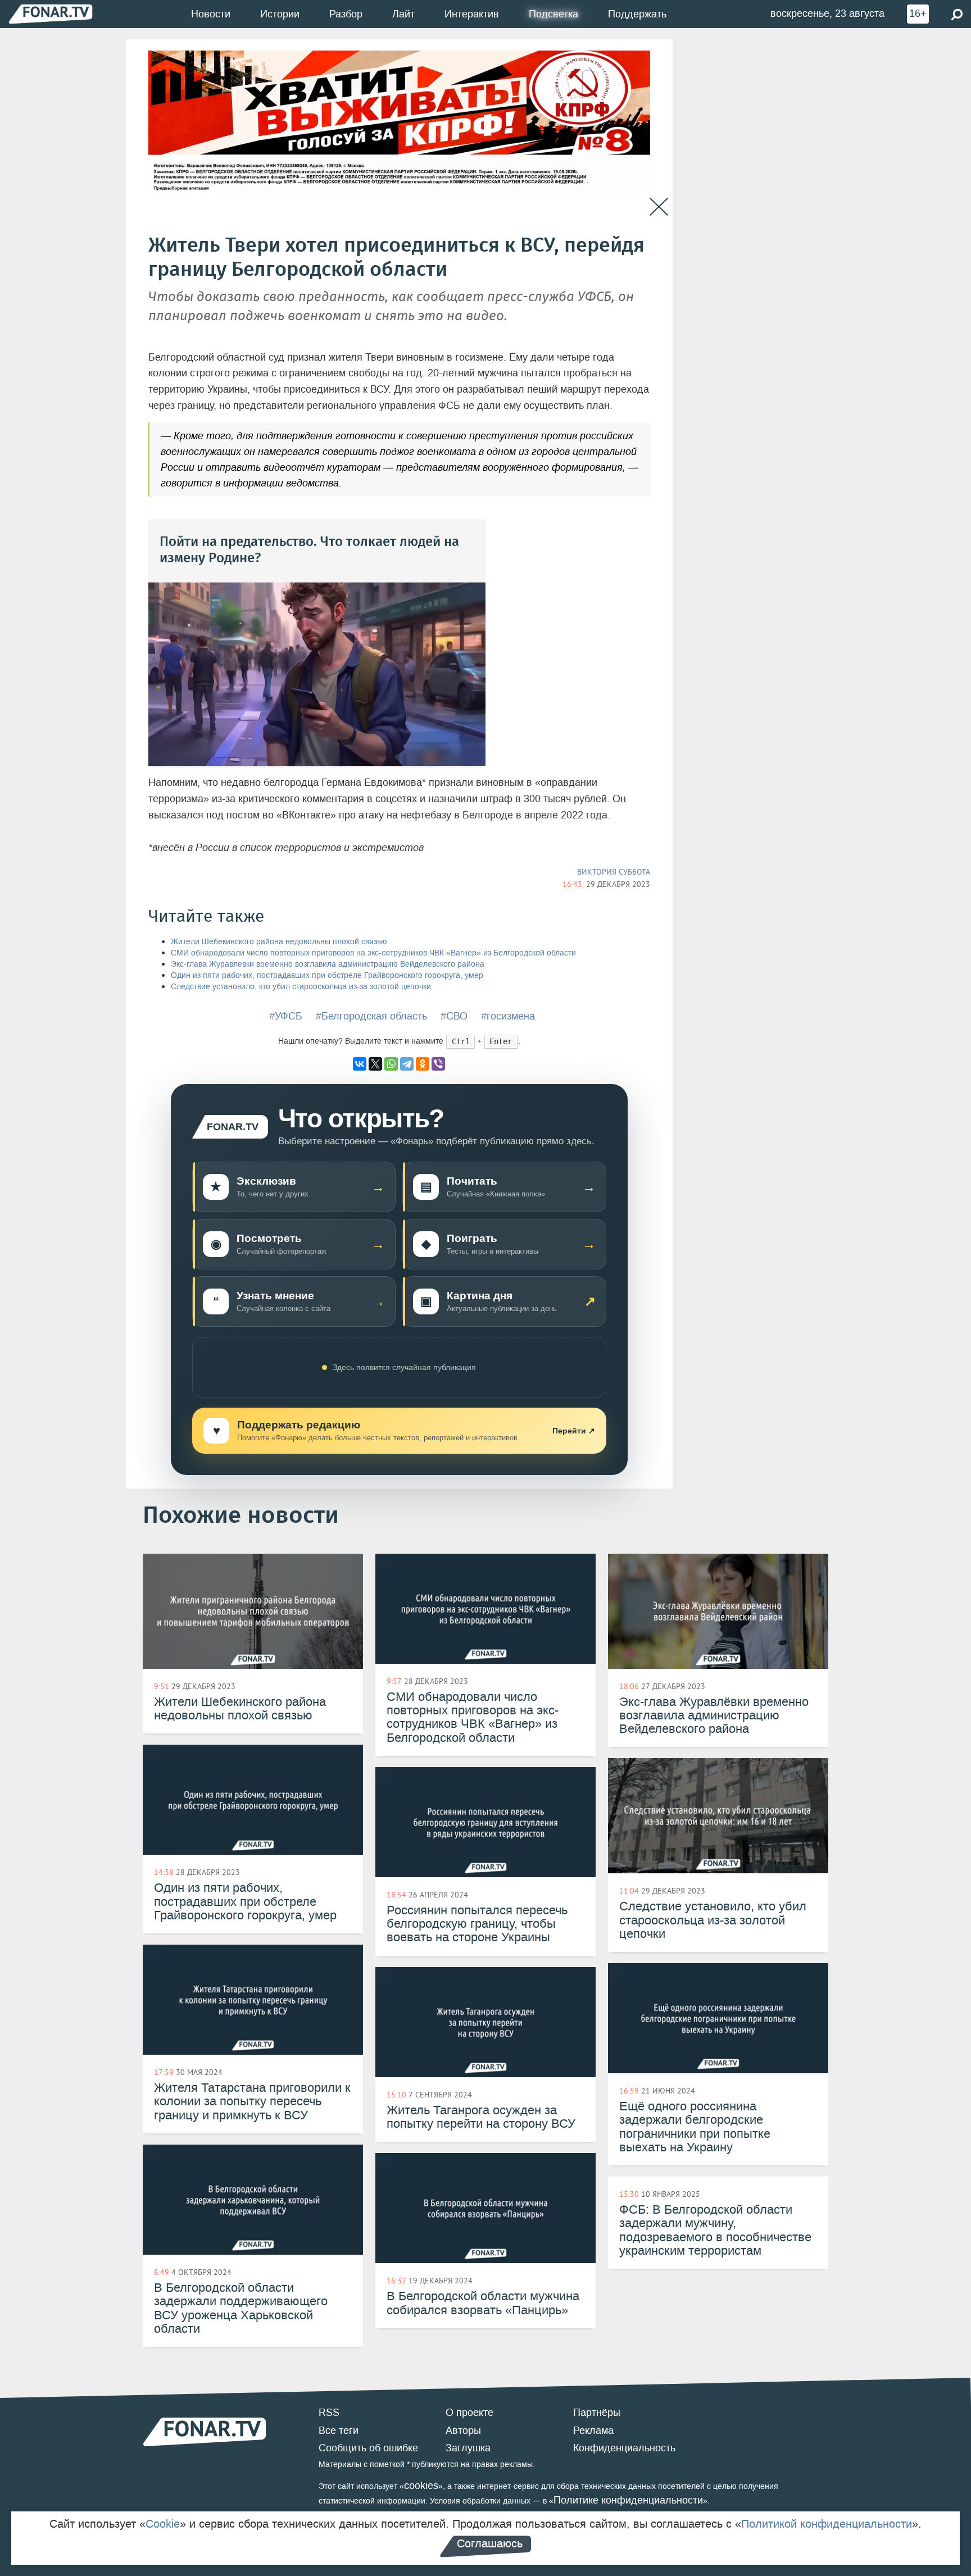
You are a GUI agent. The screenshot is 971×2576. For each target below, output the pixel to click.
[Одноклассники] (423, 1064)
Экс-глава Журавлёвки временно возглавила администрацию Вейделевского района (328, 964)
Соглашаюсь (490, 2543)
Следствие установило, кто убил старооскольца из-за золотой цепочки (301, 987)
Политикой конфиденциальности (827, 2524)
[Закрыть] (659, 207)
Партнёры (597, 2413)
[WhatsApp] (391, 1064)
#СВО (454, 1016)
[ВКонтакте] (360, 1064)
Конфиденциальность (624, 2448)
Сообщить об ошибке (368, 2448)
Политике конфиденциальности (628, 2500)
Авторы (463, 2431)
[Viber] (438, 1064)
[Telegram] (407, 1064)
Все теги (339, 2431)
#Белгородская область (371, 1016)
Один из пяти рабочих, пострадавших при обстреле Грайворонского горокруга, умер (327, 975)
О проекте (469, 2413)
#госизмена (508, 1016)
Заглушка (468, 2448)
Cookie (163, 2524)
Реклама (593, 2431)
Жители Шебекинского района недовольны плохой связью (279, 942)
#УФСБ (286, 1016)
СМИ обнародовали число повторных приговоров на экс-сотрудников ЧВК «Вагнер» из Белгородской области (373, 953)
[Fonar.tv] (51, 14)
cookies (421, 2486)
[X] (375, 1064)
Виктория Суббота (614, 872)
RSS (329, 2413)
